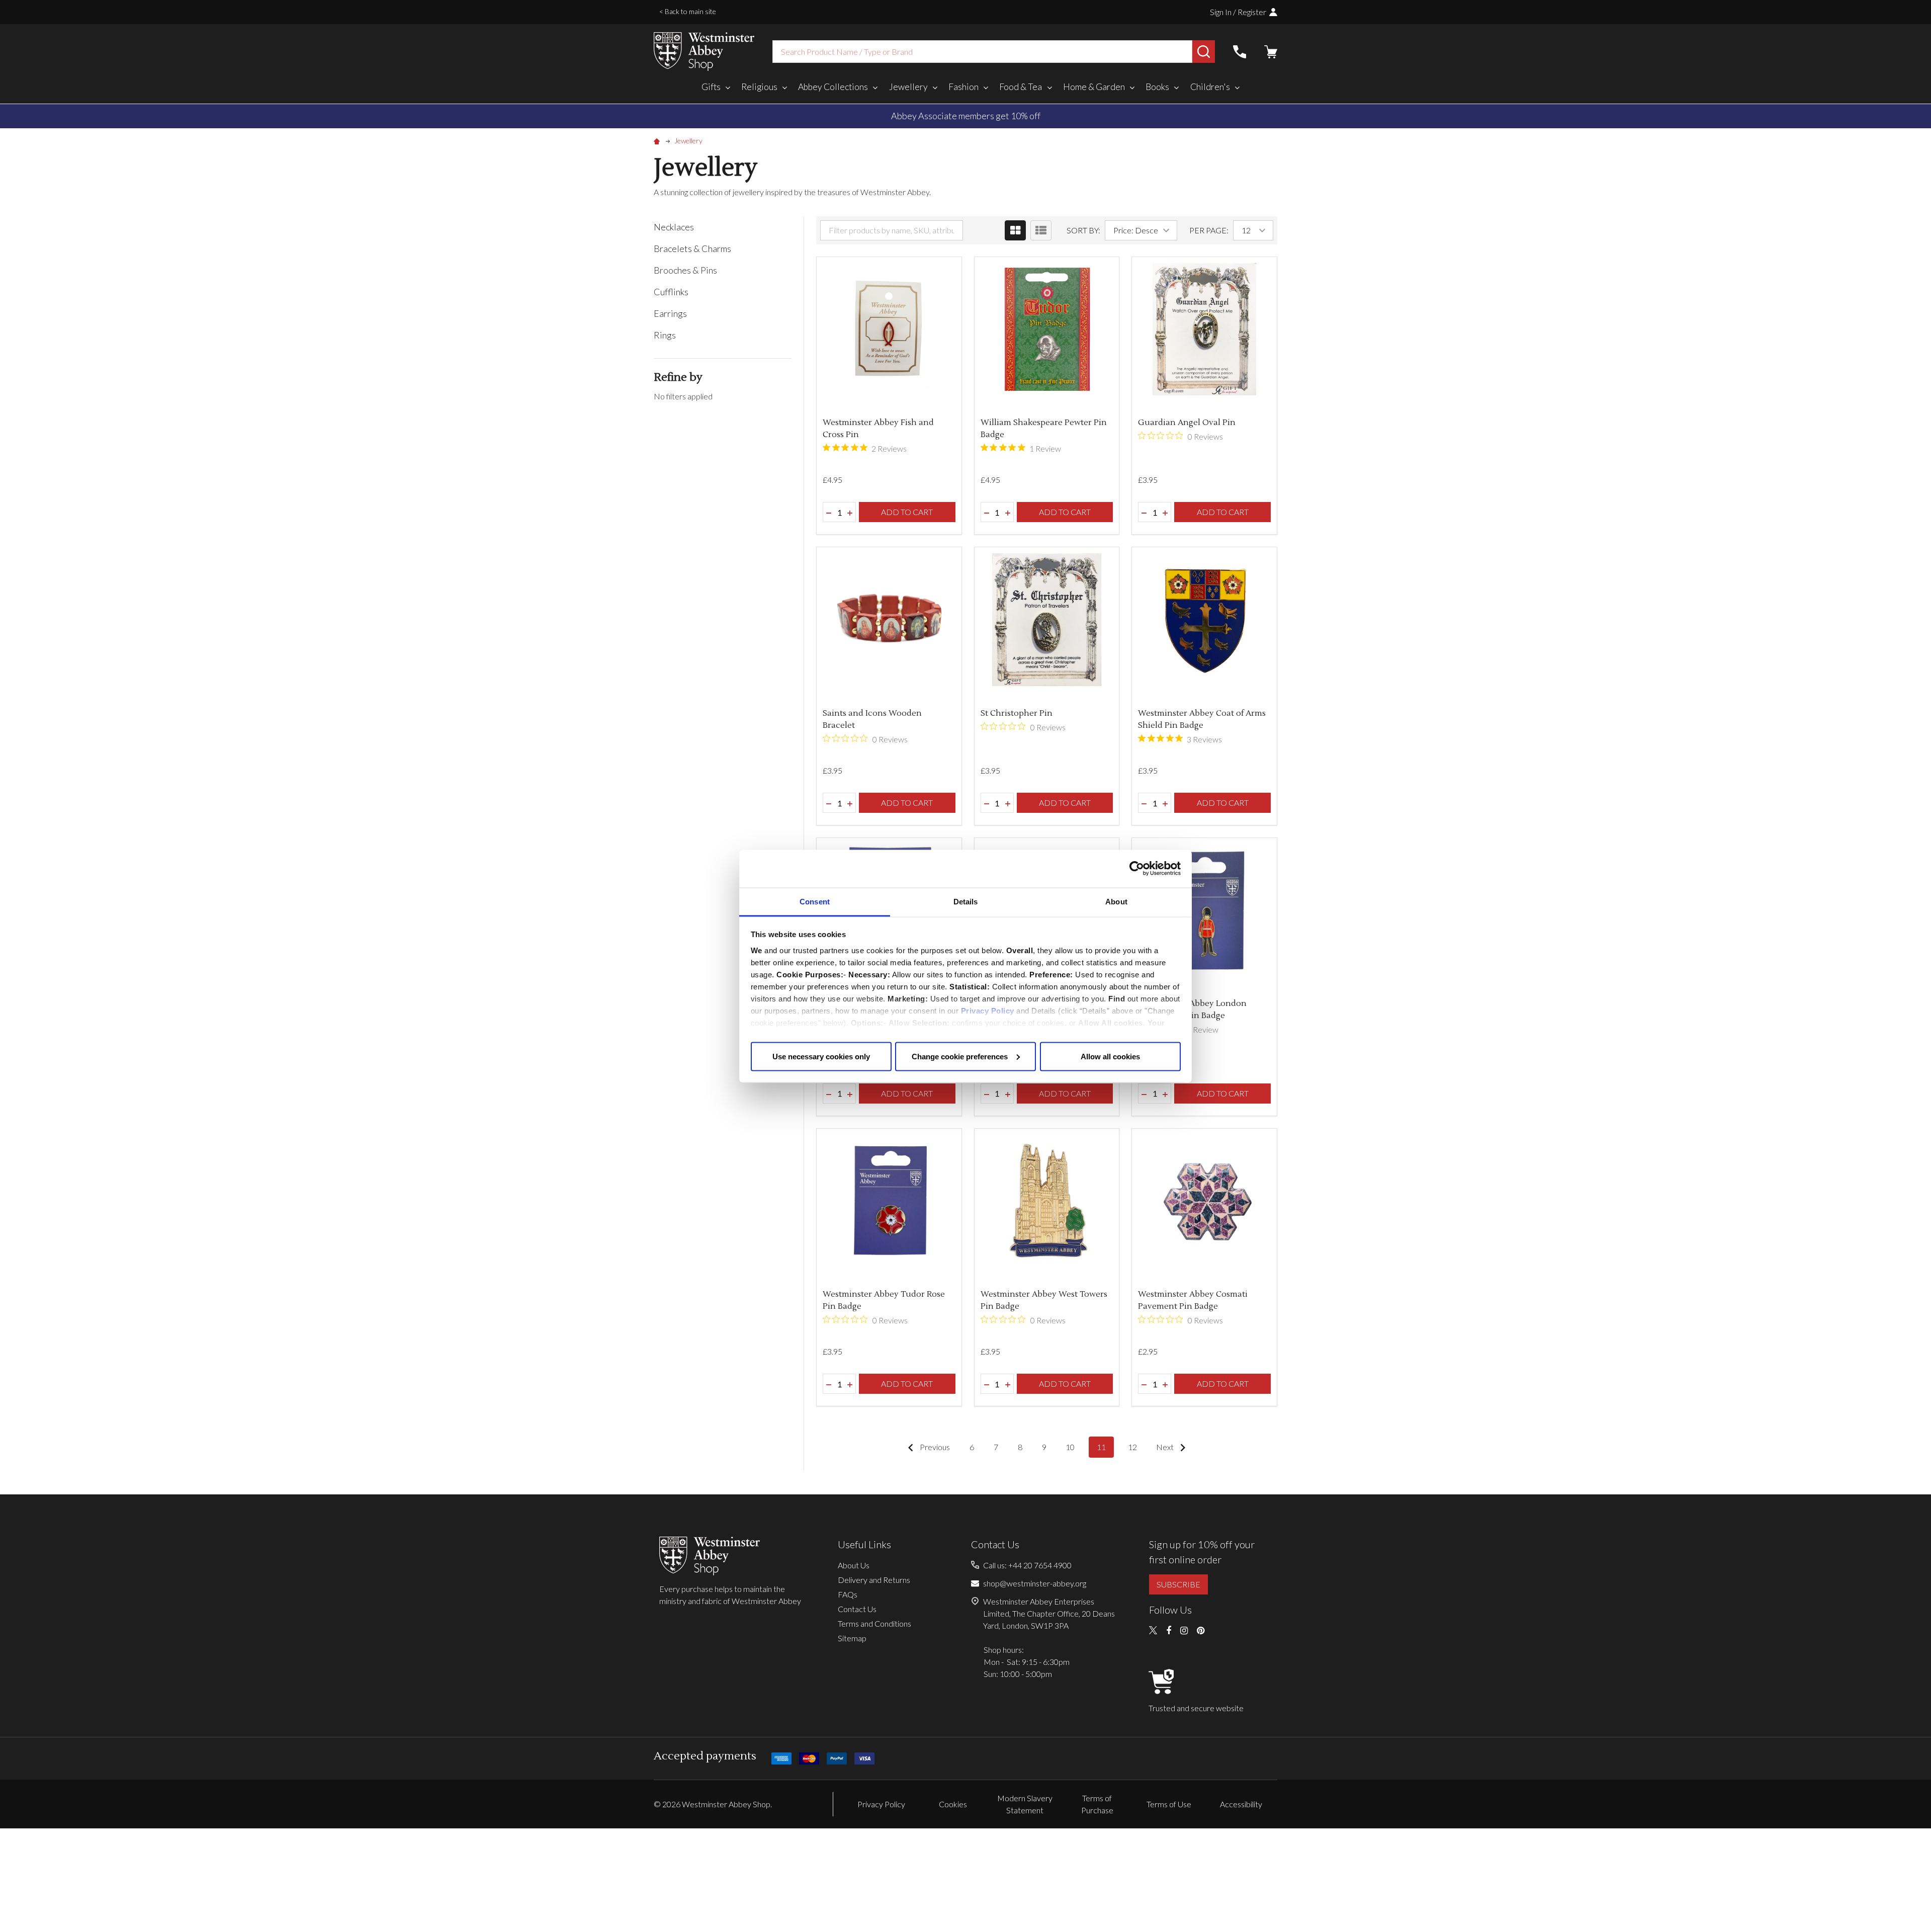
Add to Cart (907, 512)
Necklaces (674, 227)
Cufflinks (671, 292)
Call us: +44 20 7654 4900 (1027, 1565)
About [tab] (1116, 901)
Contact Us (857, 1609)
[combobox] (982, 52)
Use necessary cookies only (821, 1056)
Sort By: (1083, 230)
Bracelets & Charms (692, 248)
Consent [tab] (815, 901)
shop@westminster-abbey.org (1035, 1583)
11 (1101, 1447)
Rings (665, 335)
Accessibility (1241, 1804)
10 (1070, 1447)
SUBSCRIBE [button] (1178, 1584)
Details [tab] (966, 901)
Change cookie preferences (960, 1056)
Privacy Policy (988, 1010)
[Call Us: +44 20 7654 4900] (1240, 52)
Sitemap (852, 1638)
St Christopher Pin (1017, 713)
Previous (934, 1447)
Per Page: (1209, 230)
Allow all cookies (1110, 1056)
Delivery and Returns (874, 1580)
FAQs (848, 1594)
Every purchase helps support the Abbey (966, 116)
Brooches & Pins (685, 270)
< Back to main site (688, 11)
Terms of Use (1169, 1804)
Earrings (670, 313)
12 (1132, 1447)
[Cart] (1271, 52)
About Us (854, 1565)
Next (1166, 1447)
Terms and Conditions (874, 1623)
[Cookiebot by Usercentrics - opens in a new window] (1137, 869)
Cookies (953, 1804)
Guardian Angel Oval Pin (1187, 423)
